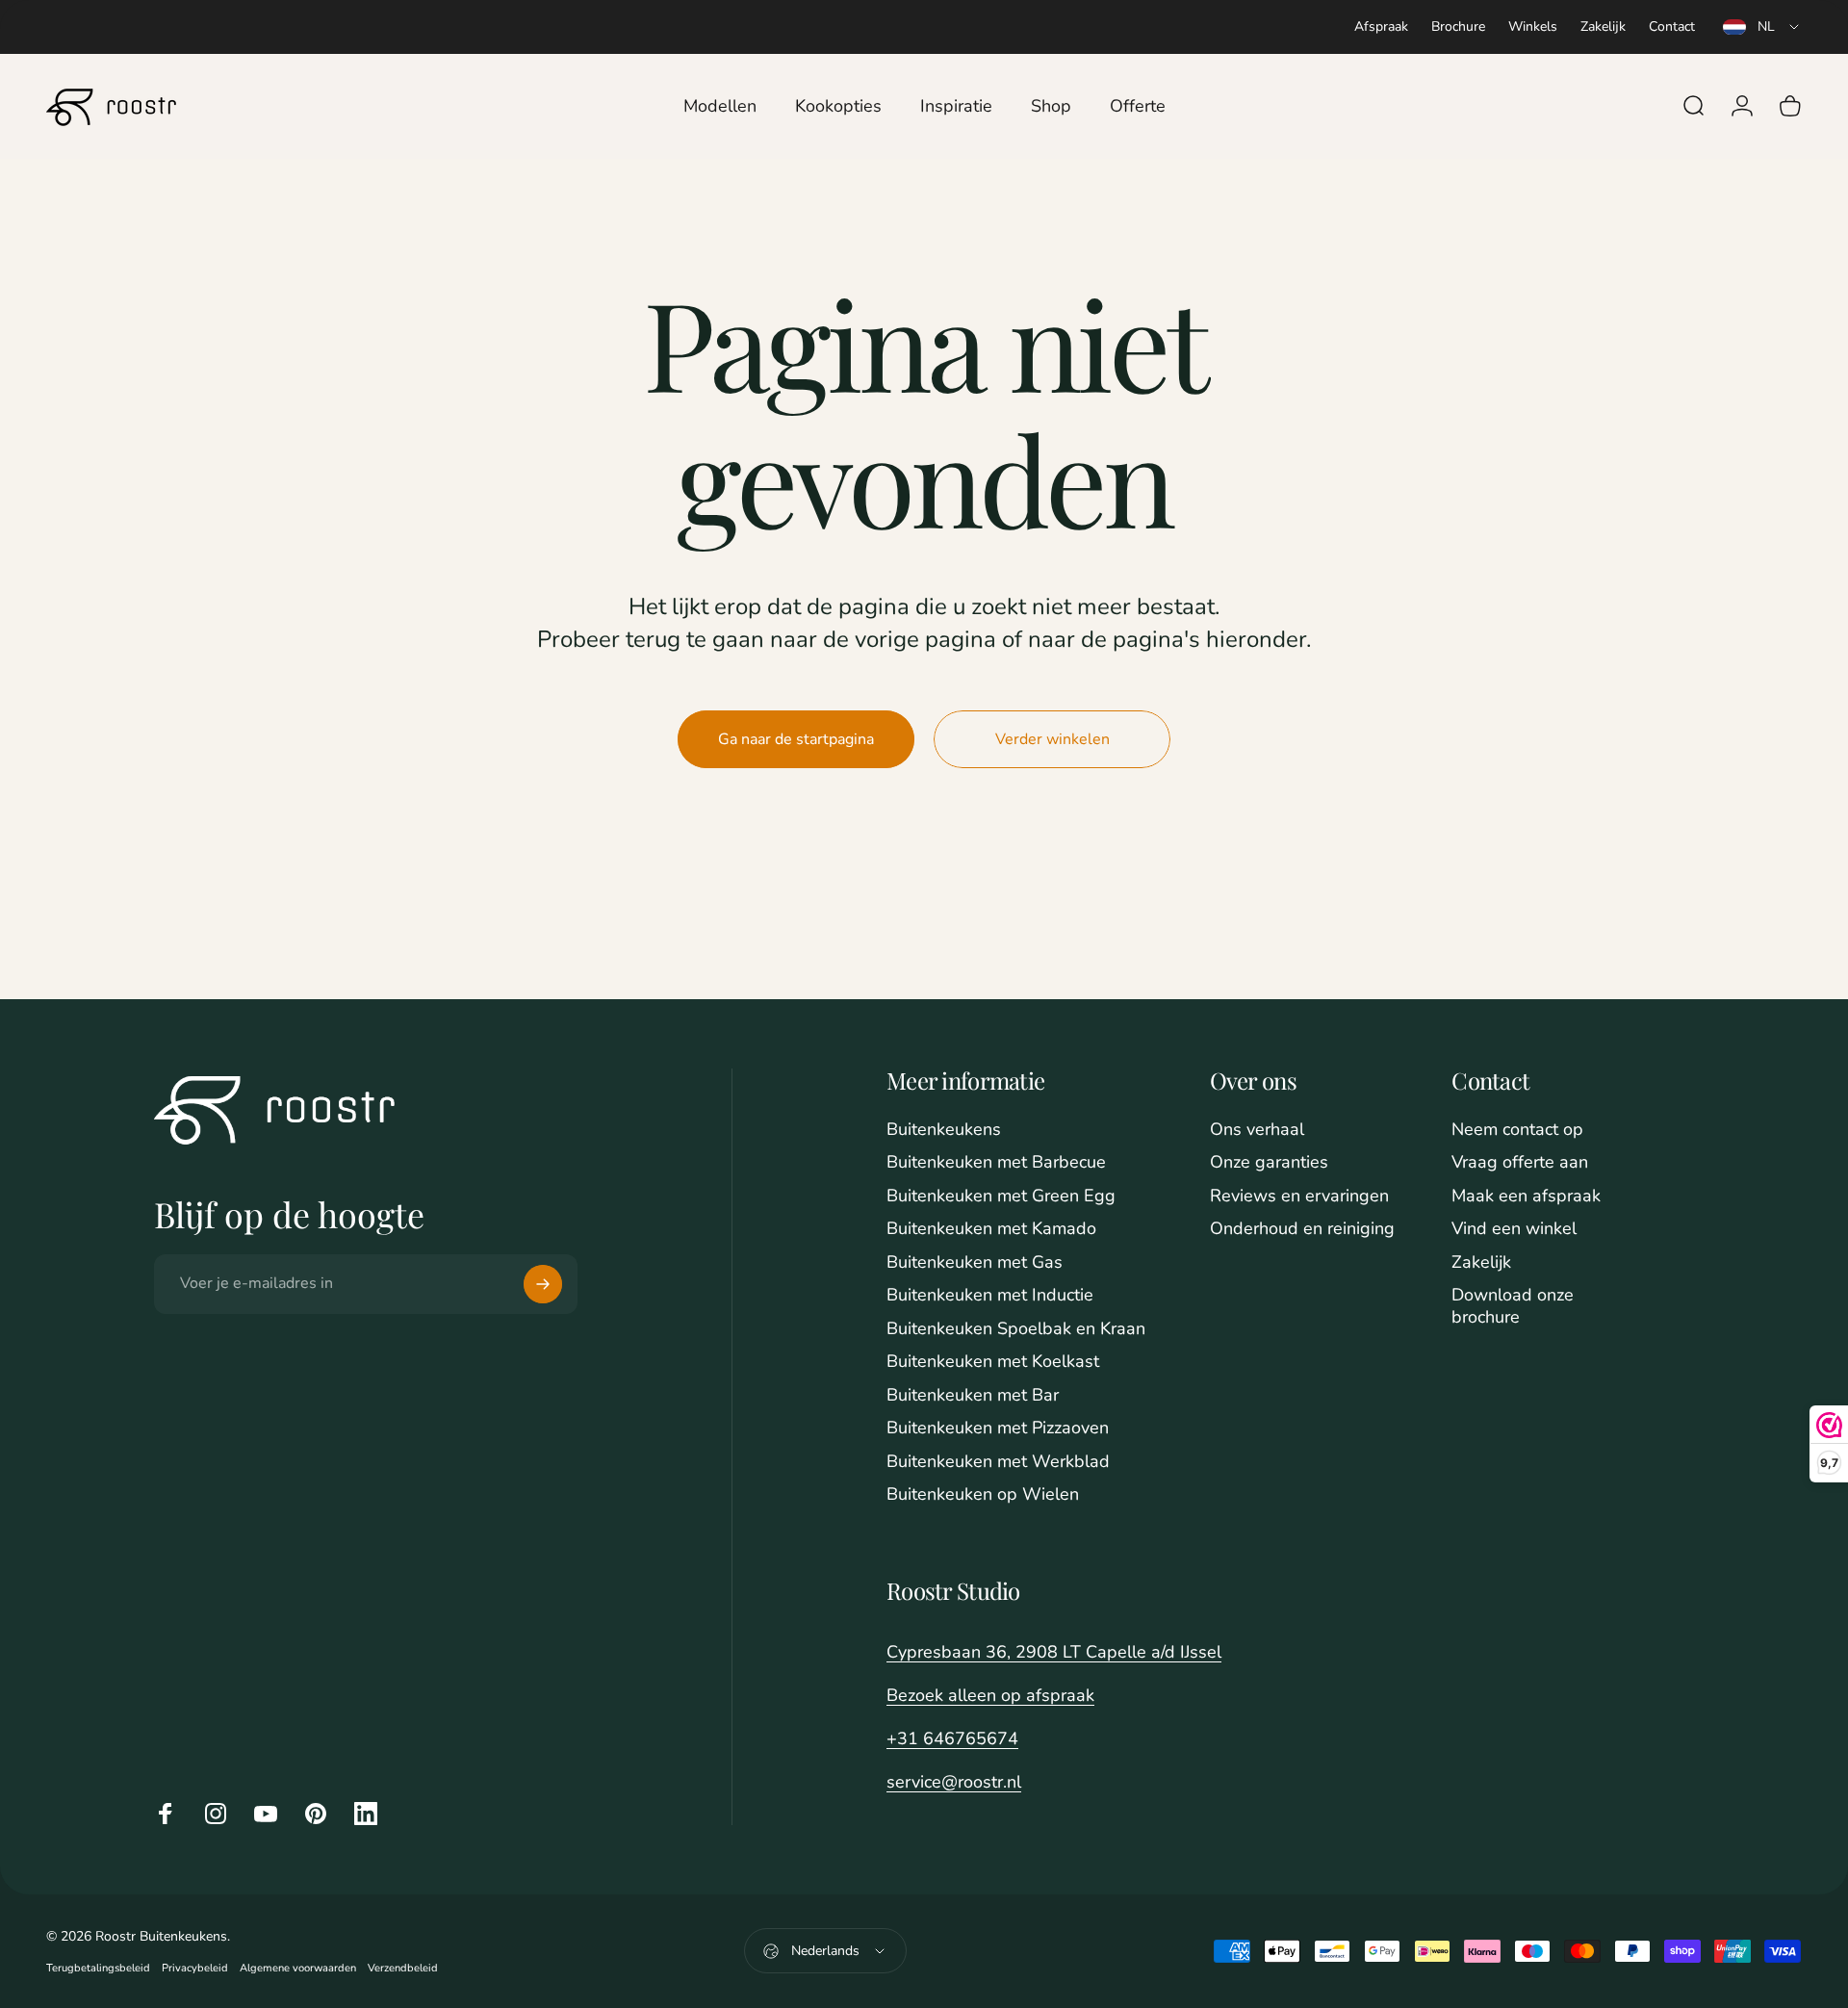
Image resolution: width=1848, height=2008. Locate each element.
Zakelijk (1603, 26)
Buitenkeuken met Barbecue (996, 1162)
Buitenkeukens (944, 1130)
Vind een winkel (1514, 1229)
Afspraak (1381, 26)
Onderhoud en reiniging (1302, 1229)
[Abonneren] (543, 1284)
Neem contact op (1517, 1130)
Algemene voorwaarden (298, 1968)
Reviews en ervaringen (1299, 1196)
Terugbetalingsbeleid (98, 1968)
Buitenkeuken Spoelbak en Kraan (1016, 1329)
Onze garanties (1269, 1162)
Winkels (1533, 26)
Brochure (1458, 26)
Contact (1672, 26)
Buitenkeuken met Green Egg (1001, 1196)
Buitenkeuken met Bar (973, 1395)
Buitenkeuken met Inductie (990, 1295)
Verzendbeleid (403, 1968)
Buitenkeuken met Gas (975, 1262)
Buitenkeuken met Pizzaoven (998, 1428)
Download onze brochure (1513, 1306)
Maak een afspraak (1526, 1196)
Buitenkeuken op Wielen (983, 1494)
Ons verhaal (1257, 1130)
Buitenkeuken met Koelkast (993, 1362)
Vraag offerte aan (1520, 1162)
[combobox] (1762, 27)
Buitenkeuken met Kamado (991, 1229)
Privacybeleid (195, 1968)
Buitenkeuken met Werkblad (998, 1462)
